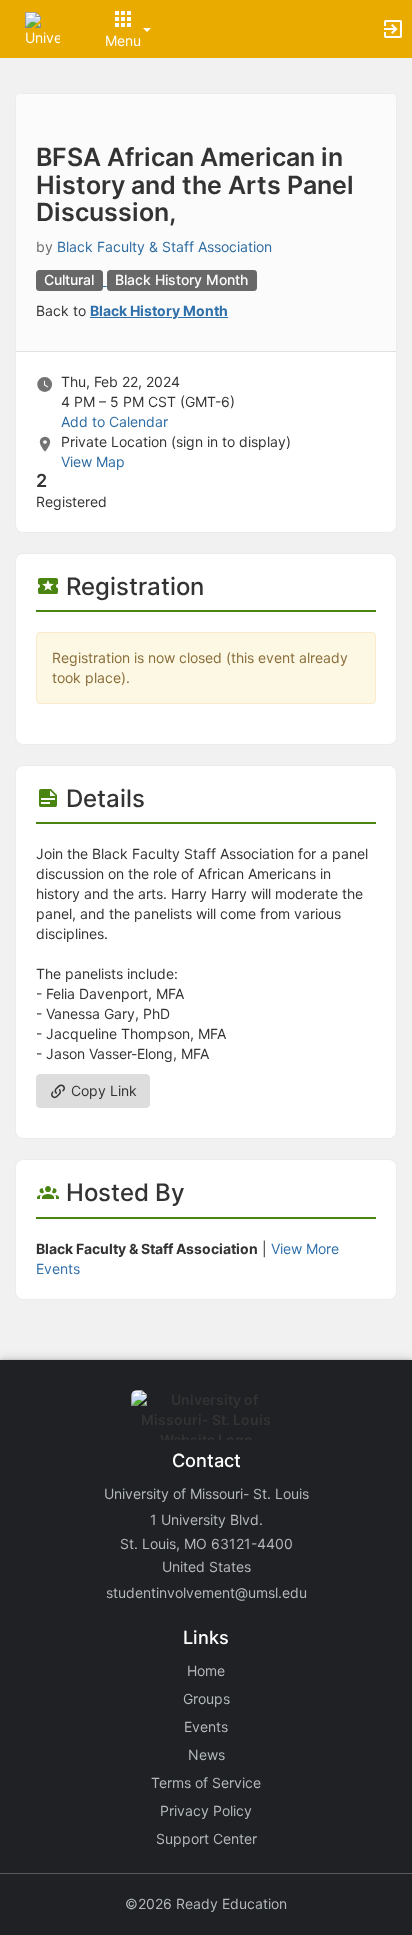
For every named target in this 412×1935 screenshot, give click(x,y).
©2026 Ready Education (206, 1903)
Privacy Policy (206, 1810)
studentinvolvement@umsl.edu (206, 1592)
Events (206, 1726)
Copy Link (102, 1090)
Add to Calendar (114, 421)
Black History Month (159, 310)
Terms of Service (206, 1782)
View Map (93, 461)
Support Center (206, 1838)
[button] (42, 27)
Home (206, 1670)
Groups (206, 1698)
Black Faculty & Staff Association (164, 246)
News (206, 1754)
